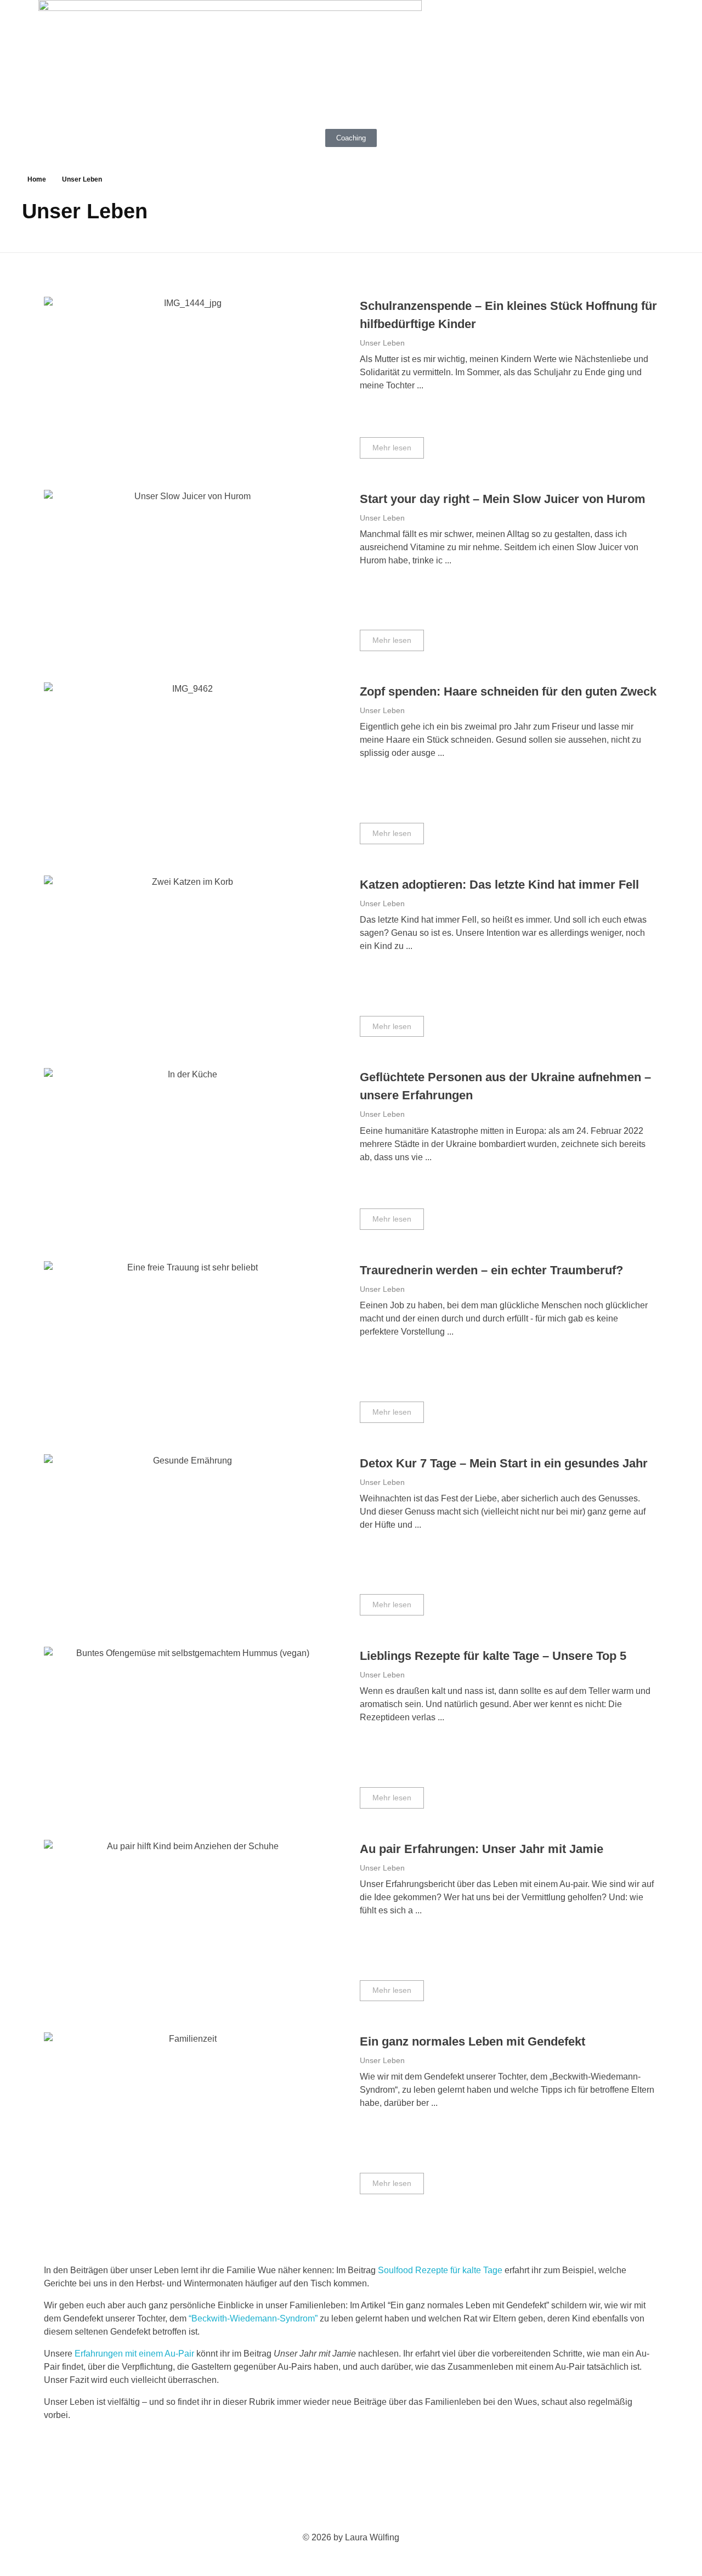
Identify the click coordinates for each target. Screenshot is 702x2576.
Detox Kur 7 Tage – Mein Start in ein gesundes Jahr (504, 1463)
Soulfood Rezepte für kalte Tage (440, 2270)
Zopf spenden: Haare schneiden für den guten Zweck (508, 691)
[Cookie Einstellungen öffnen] (24, 2551)
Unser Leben (382, 343)
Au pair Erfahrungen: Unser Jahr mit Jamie (482, 1849)
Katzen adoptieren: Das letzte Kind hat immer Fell (499, 885)
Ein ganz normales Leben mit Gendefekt (472, 2041)
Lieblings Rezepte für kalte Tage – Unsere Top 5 (493, 1656)
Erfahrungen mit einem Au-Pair (134, 2354)
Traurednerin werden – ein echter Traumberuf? (491, 1270)
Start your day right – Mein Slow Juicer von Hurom (503, 499)
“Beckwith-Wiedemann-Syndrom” (253, 2318)
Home (37, 179)
